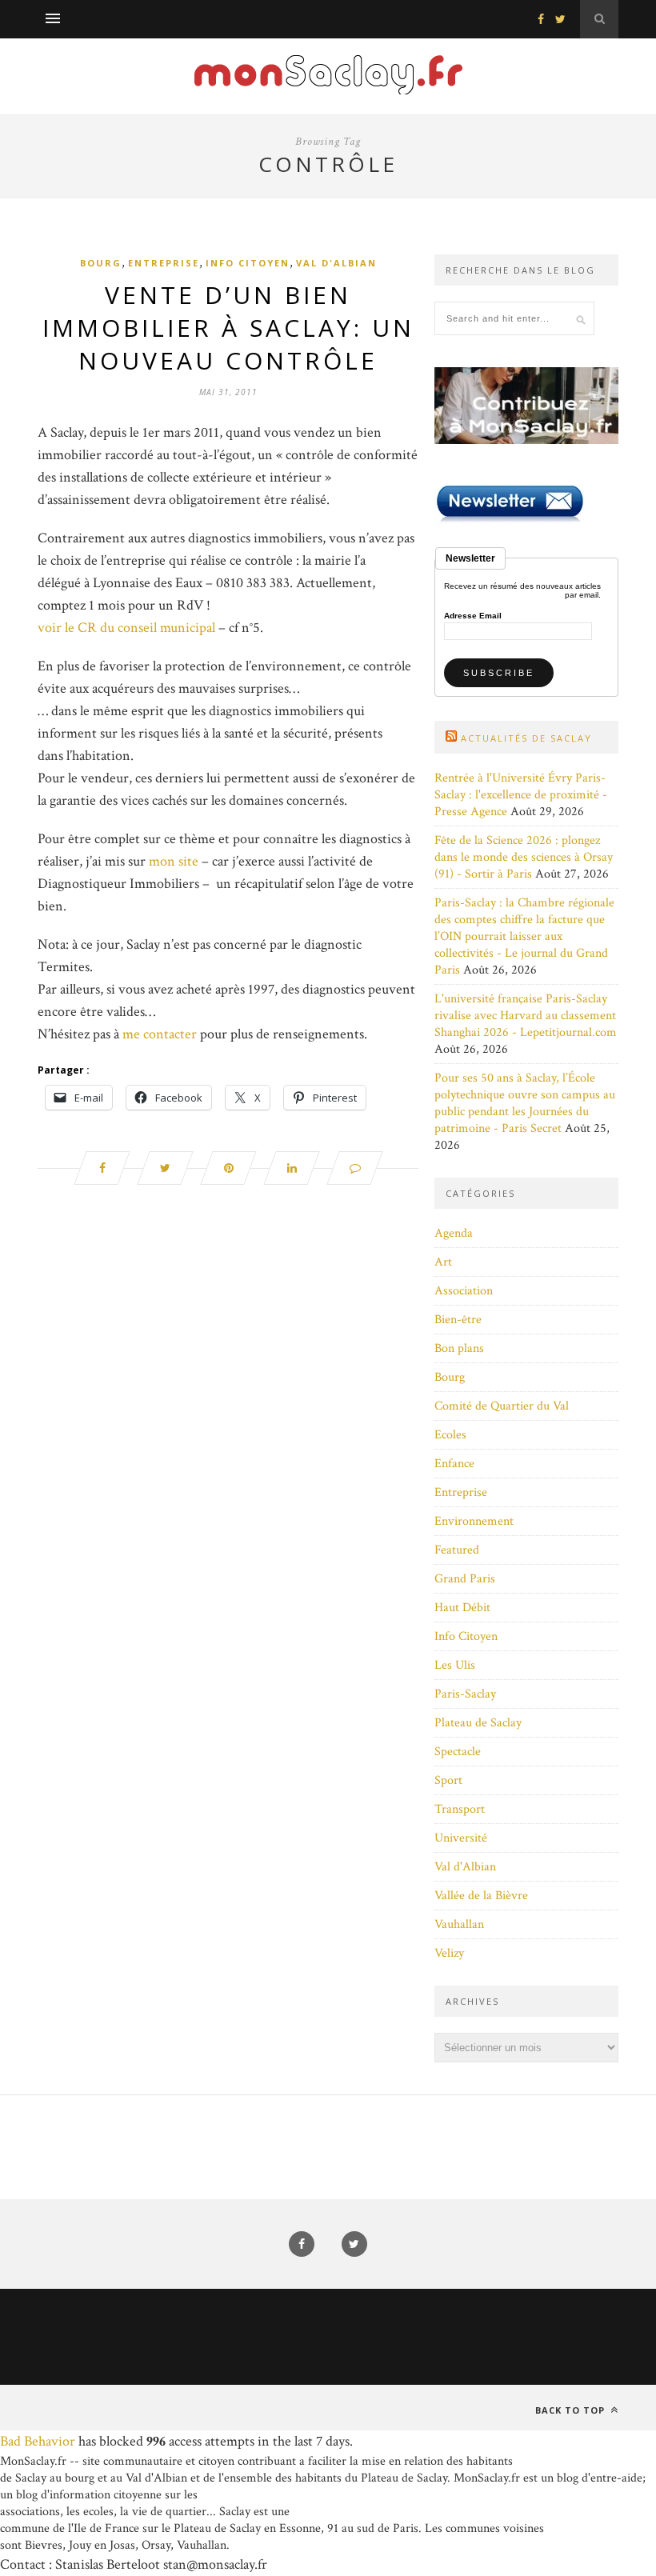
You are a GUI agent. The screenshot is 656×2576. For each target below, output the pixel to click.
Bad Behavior (38, 2441)
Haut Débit (462, 1608)
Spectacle (458, 1752)
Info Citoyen (248, 263)
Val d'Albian (336, 263)
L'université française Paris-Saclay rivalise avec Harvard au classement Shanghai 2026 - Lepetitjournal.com (526, 1016)
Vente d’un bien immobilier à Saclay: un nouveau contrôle (228, 328)
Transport (460, 1809)
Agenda (454, 1233)
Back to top (572, 2410)
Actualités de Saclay (526, 738)
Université (461, 1838)
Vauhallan (459, 1924)
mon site (174, 861)
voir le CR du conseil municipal (128, 628)
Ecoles (450, 1435)
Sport (448, 1780)
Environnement (474, 1521)
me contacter (160, 1034)
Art (443, 1262)
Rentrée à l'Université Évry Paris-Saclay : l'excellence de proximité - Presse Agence (521, 795)
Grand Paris (465, 1579)
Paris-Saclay (465, 1694)
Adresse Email (473, 616)
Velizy (449, 1953)
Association (464, 1291)
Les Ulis (455, 1665)
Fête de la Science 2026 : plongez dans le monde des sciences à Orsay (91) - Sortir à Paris (524, 857)
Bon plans (459, 1348)
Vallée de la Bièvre (481, 1896)
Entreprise (164, 263)
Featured (457, 1550)
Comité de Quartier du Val (502, 1406)
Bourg (101, 263)
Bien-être (458, 1320)
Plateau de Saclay (478, 1723)
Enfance (454, 1464)
